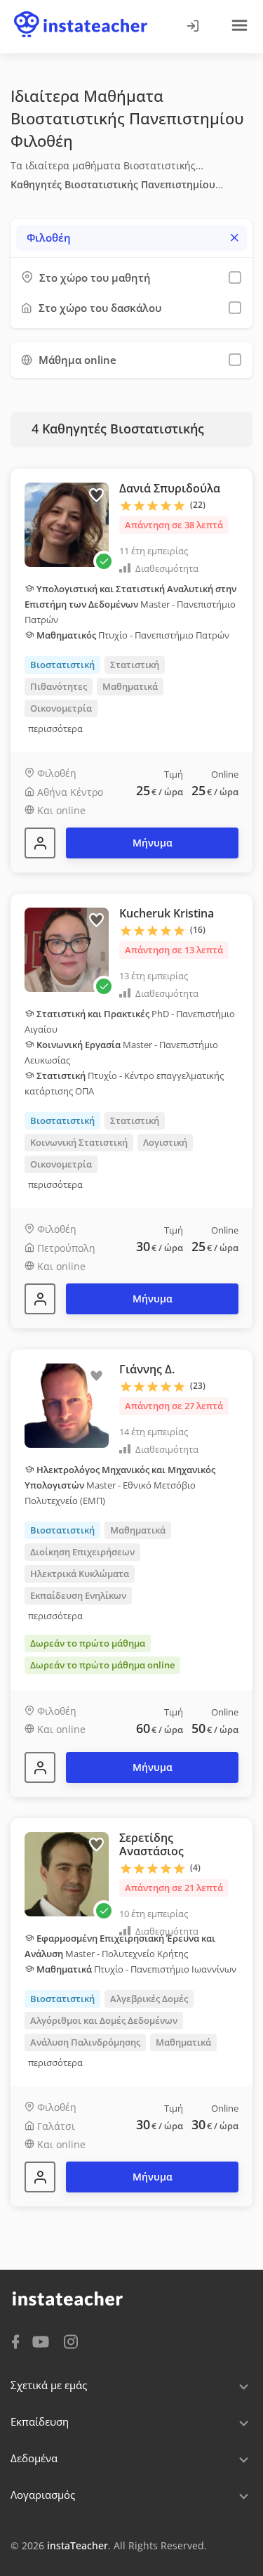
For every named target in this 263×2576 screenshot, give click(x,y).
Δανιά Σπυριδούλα (170, 488)
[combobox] (131, 238)
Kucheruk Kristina (167, 913)
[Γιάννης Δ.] (40, 1767)
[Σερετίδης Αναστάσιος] (40, 2177)
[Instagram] (71, 2340)
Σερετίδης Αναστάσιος (151, 1844)
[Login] (192, 27)
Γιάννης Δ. (147, 1369)
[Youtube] (43, 2343)
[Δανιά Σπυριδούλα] (40, 843)
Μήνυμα (153, 843)
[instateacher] (81, 12)
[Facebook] (15, 2341)
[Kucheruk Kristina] (40, 1299)
